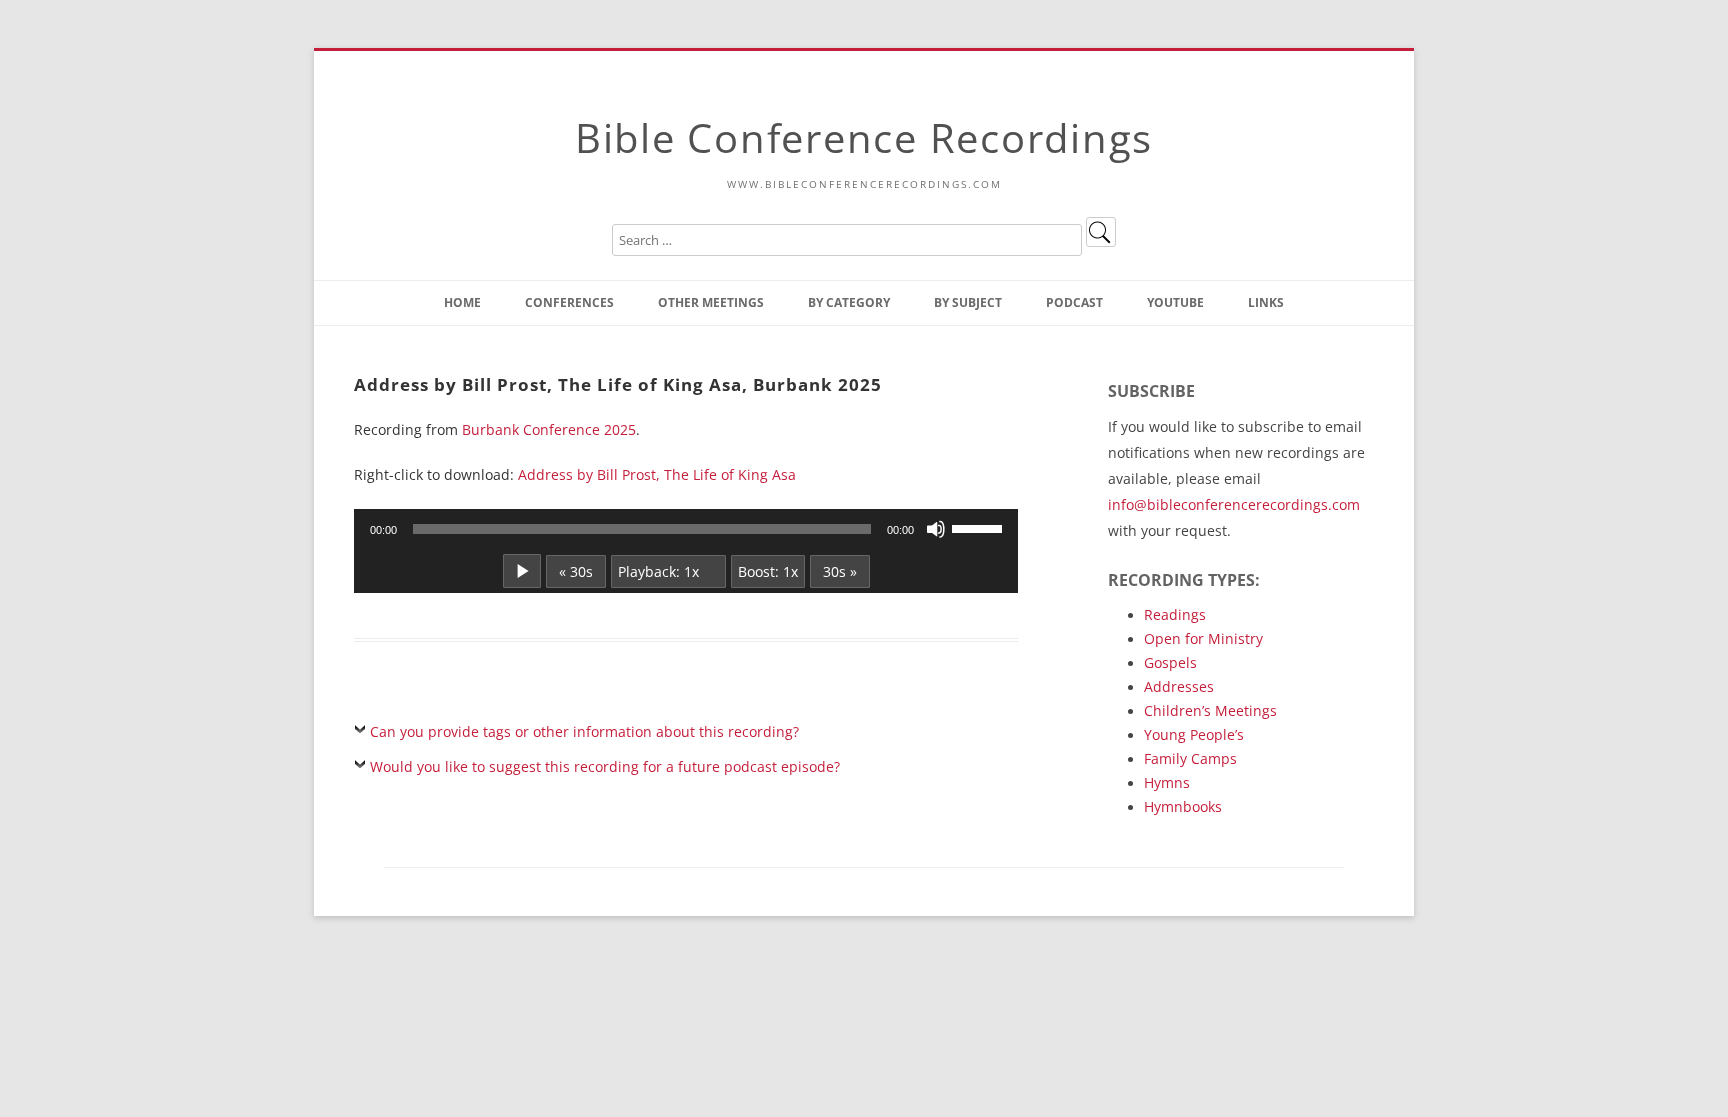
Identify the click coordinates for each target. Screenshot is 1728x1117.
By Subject (968, 302)
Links (1266, 302)
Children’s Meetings (1210, 710)
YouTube (1175, 302)
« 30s (576, 571)
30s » (840, 571)
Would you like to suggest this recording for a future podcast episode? (605, 766)
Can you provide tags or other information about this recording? (584, 731)
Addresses (1179, 686)
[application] (686, 529)
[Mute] (936, 529)
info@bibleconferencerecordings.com (1234, 504)
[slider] (980, 527)
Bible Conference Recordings (864, 137)
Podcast (1074, 302)
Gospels (1170, 662)
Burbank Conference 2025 (549, 429)
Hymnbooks (1183, 806)
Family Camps (1190, 758)
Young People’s (1194, 734)
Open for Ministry (1203, 638)
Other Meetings (711, 302)
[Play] (522, 571)
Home (462, 302)
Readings (1175, 614)
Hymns (1167, 782)
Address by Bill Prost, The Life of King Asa (657, 474)
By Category (849, 302)
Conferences (569, 302)
